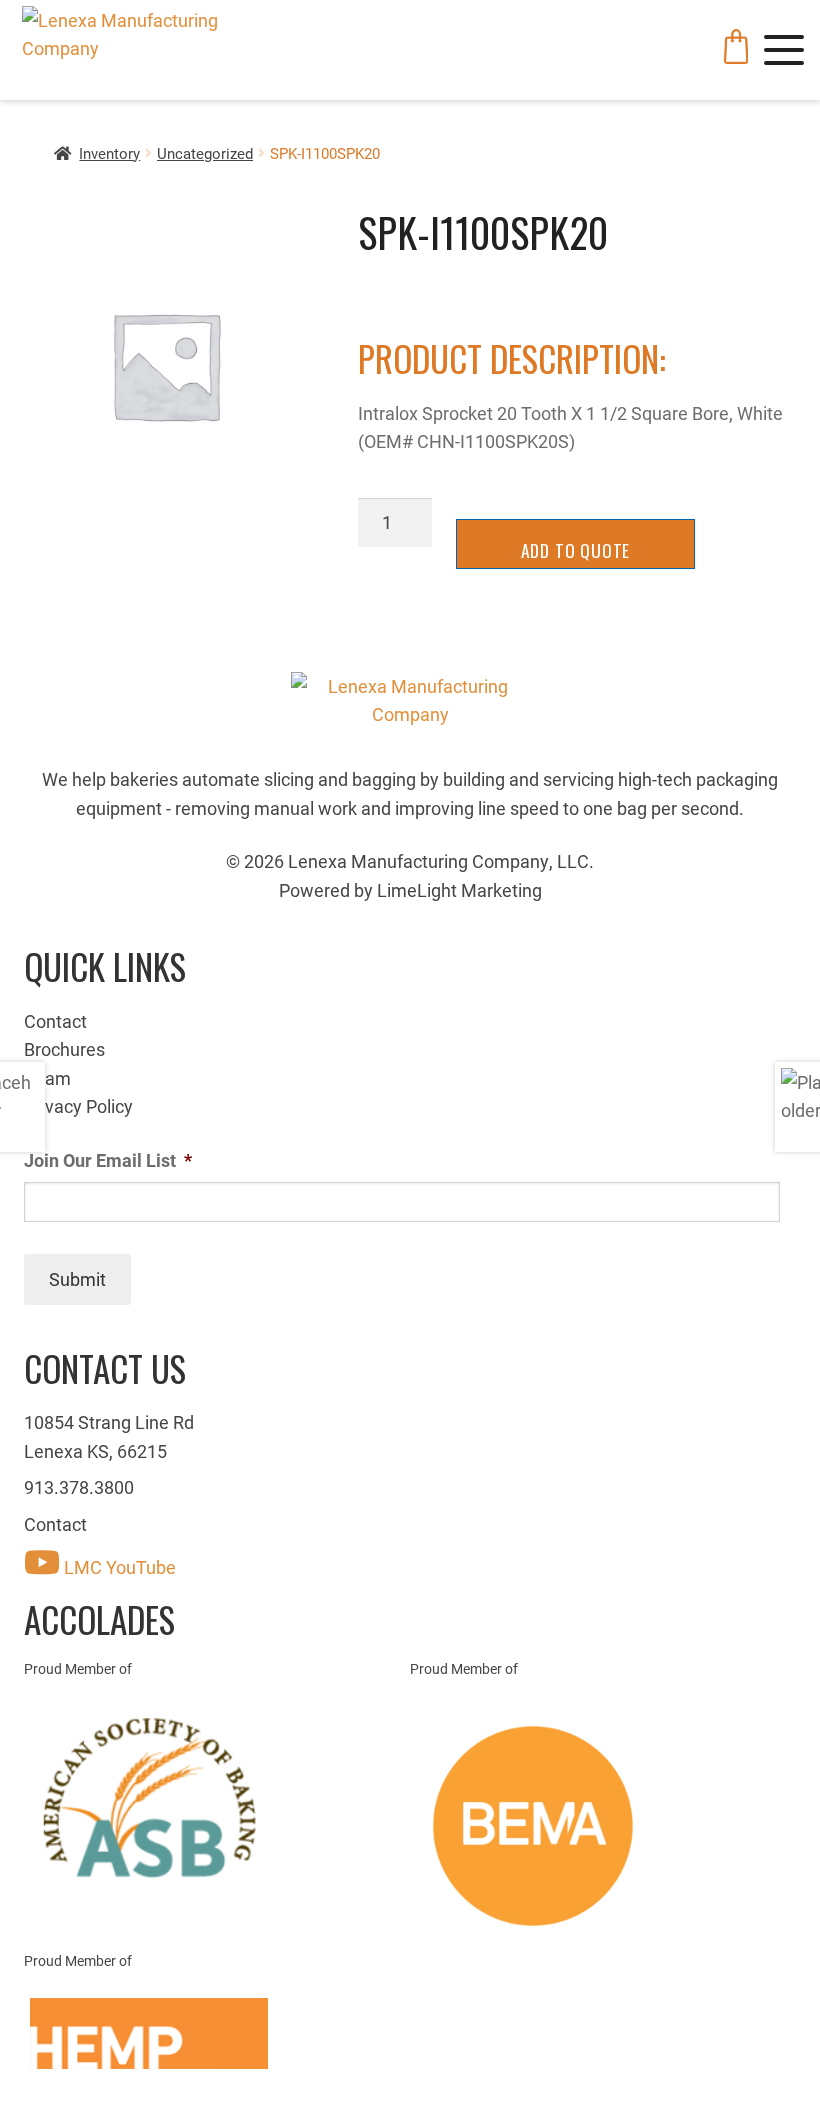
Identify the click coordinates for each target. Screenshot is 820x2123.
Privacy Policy (78, 1106)
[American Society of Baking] (217, 1798)
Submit (77, 1279)
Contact (55, 1021)
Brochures (64, 1049)
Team (47, 1078)
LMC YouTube (118, 1567)
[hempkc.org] (217, 2034)
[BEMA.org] (603, 1826)
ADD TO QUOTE (576, 550)
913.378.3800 (79, 1487)
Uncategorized (205, 153)
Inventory (109, 153)
